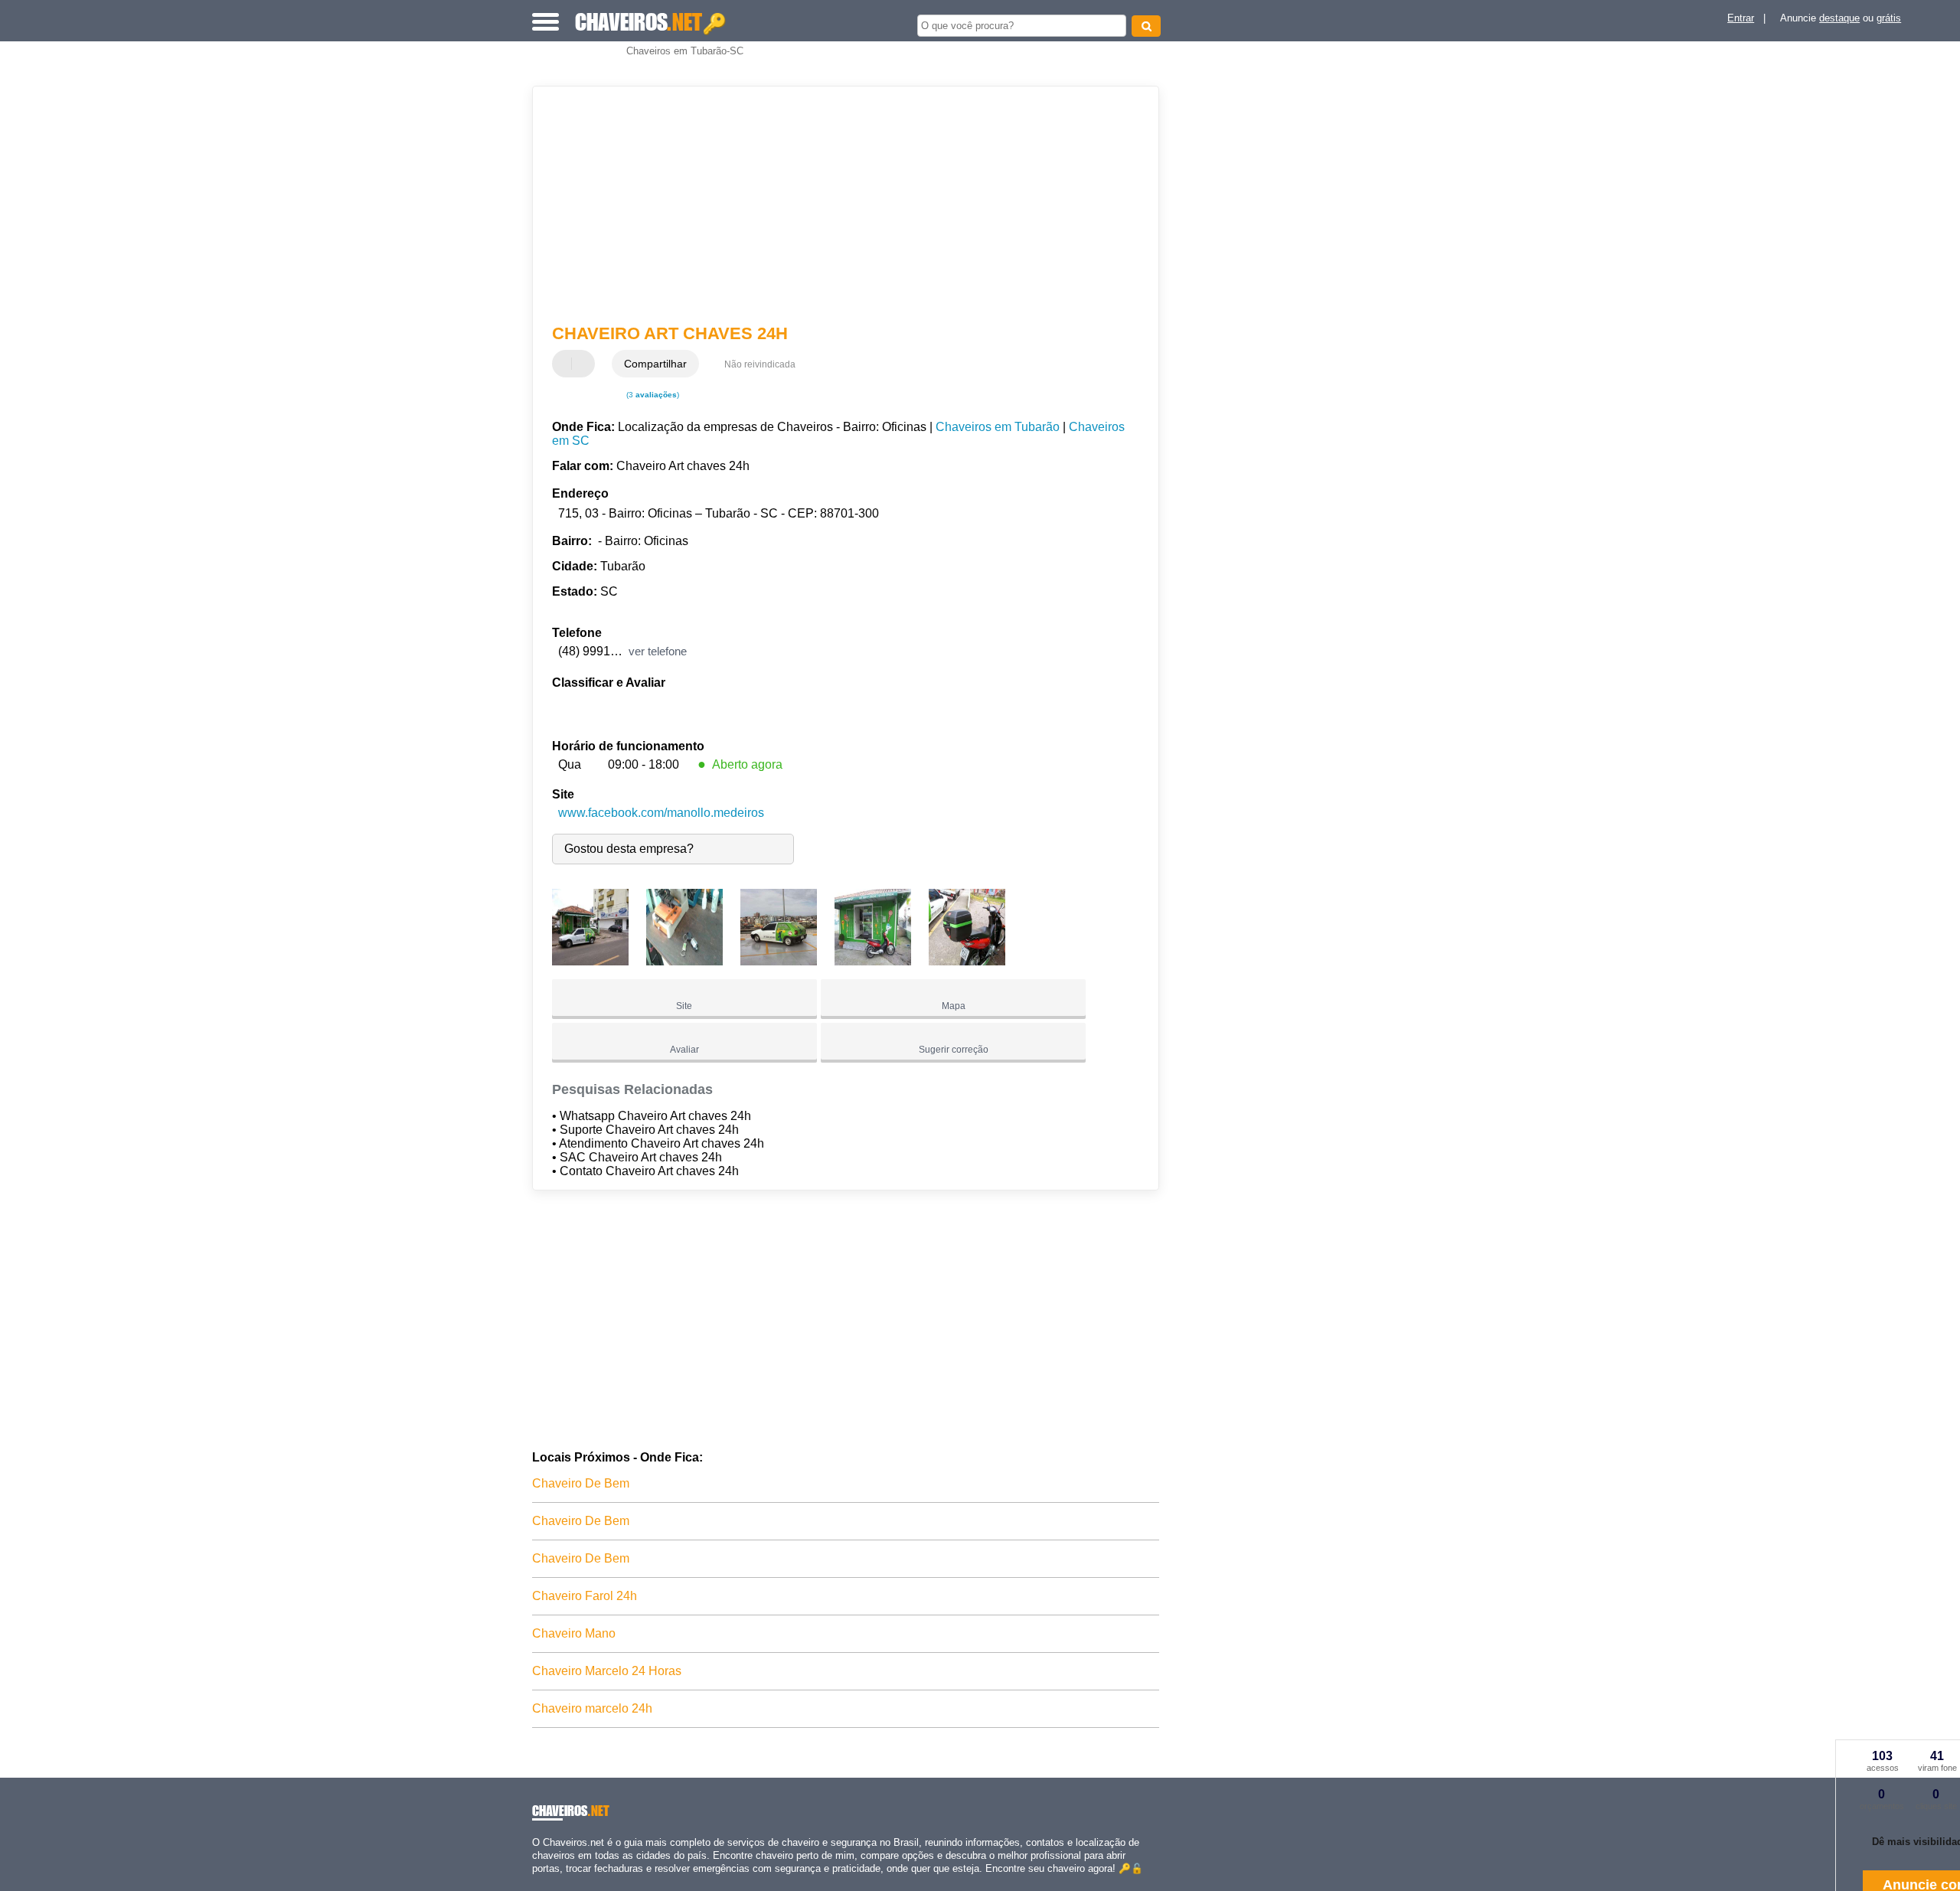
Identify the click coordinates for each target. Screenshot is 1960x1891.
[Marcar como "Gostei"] (566, 364)
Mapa (954, 1006)
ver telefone (658, 651)
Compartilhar (655, 364)
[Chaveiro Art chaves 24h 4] (873, 961)
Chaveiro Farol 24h (585, 1596)
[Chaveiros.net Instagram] (549, 1881)
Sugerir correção (954, 1050)
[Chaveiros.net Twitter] (542, 1881)
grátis (1889, 18)
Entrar (1741, 18)
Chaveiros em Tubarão (998, 427)
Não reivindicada (760, 364)
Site (684, 1006)
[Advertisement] (838, 205)
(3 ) (652, 395)
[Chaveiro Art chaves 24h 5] (967, 961)
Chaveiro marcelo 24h (592, 1708)
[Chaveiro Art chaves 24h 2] (684, 961)
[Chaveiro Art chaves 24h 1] (590, 961)
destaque (1839, 18)
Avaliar (684, 1050)
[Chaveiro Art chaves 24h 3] (779, 961)
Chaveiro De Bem (581, 1483)
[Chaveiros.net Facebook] (536, 1881)
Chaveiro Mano (574, 1633)
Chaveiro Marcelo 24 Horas (607, 1671)
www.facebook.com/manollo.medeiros (661, 813)
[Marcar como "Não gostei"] (585, 364)
